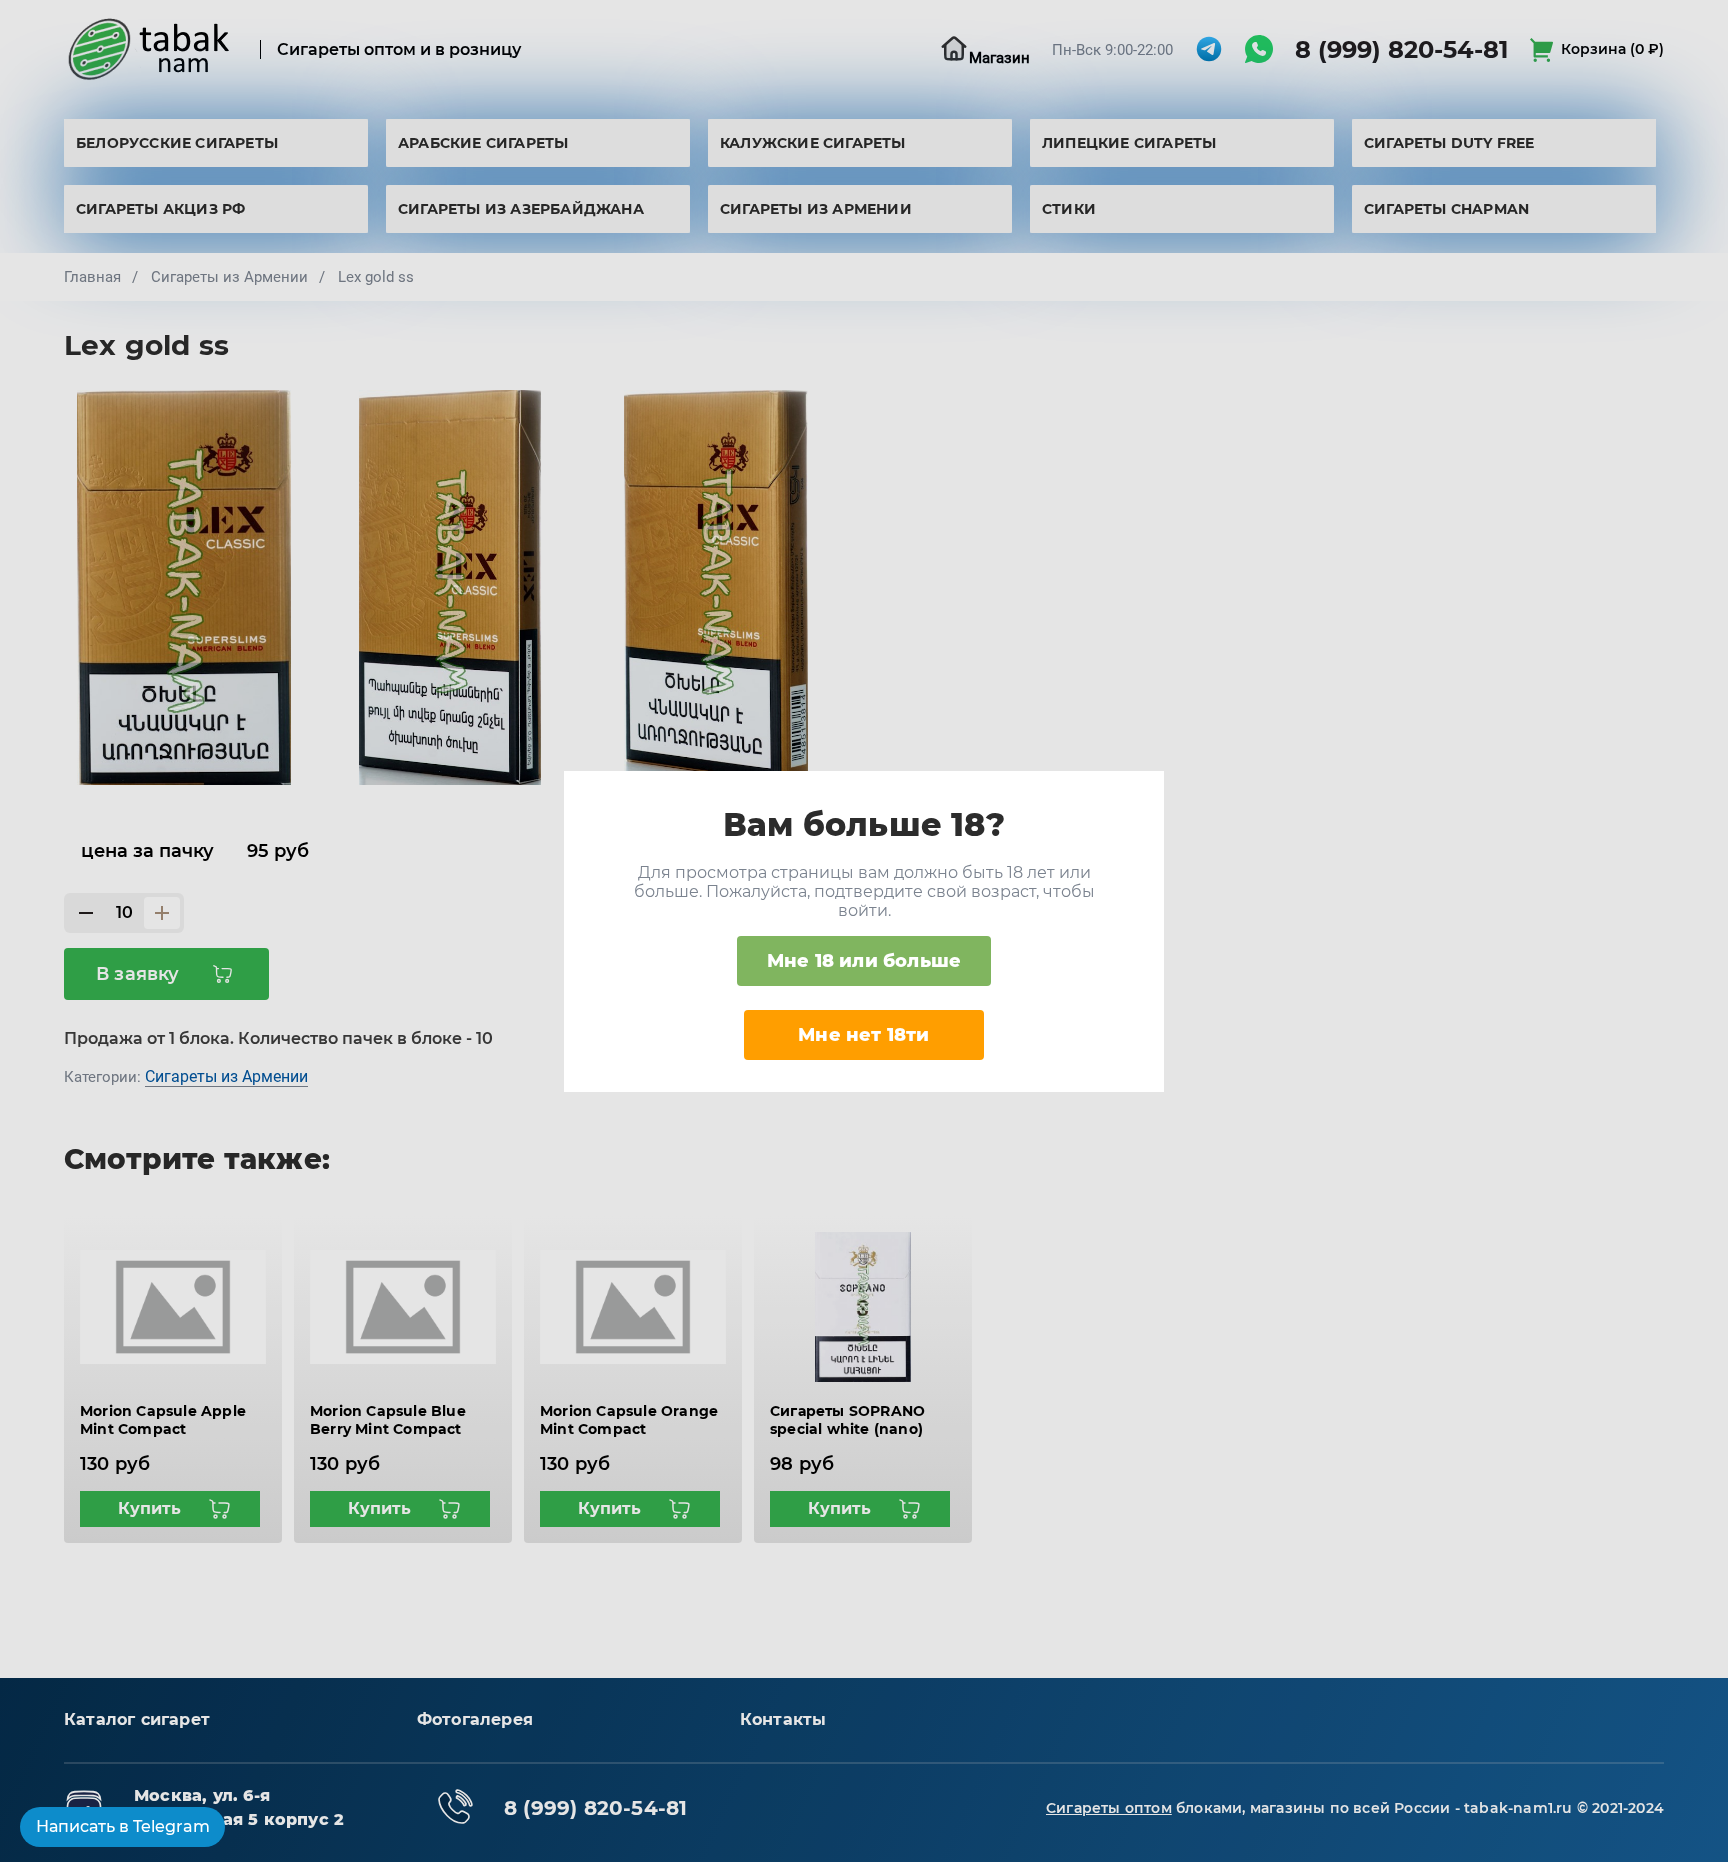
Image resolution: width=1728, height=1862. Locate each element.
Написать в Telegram (123, 1826)
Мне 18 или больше (864, 961)
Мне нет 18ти (863, 1035)
